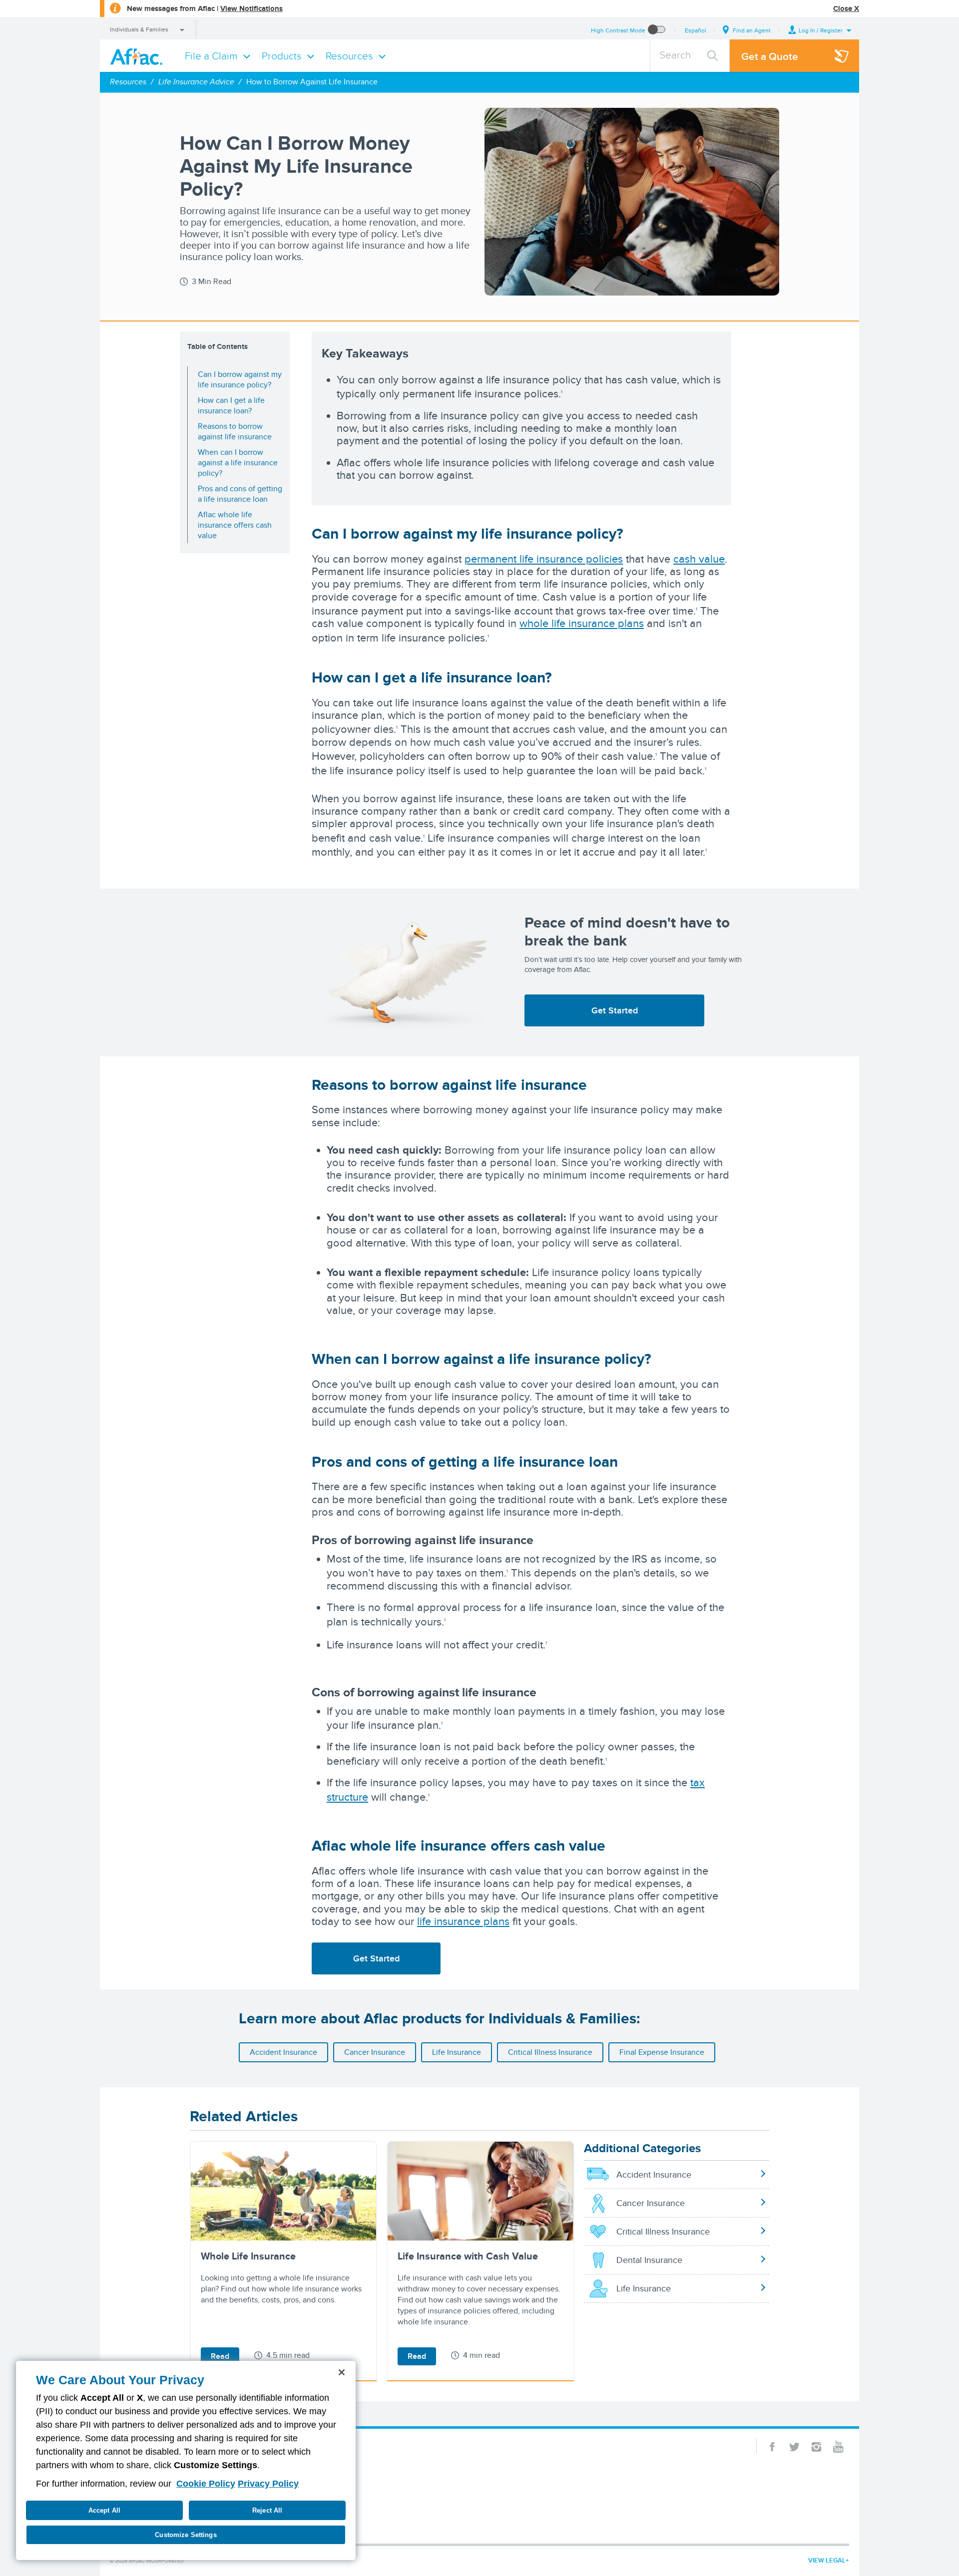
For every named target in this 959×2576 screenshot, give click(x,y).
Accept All (104, 2510)
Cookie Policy (206, 2484)
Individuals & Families (139, 29)
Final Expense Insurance (662, 2052)
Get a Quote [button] (770, 56)
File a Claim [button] (211, 56)
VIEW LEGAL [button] (827, 2560)
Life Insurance (457, 2052)
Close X (846, 8)
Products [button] (282, 56)
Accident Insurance (283, 2052)
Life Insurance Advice (196, 82)
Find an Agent (752, 30)
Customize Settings (186, 2535)
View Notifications (251, 8)
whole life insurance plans (582, 623)
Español (696, 30)
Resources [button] (349, 56)
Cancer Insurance (375, 2052)
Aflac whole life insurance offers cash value (235, 525)
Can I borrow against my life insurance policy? (240, 379)
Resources (128, 82)
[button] (820, 30)
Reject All (267, 2510)
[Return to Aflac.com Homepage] (138, 56)
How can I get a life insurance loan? (231, 405)
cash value (699, 559)
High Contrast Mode (618, 30)
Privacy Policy (268, 2484)
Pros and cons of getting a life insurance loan (240, 494)
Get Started (615, 1010)
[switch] (657, 30)
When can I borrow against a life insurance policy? (238, 463)
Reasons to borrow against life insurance (235, 431)
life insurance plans (463, 1921)
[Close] (342, 2372)
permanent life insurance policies (544, 559)
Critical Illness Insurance (550, 2052)
